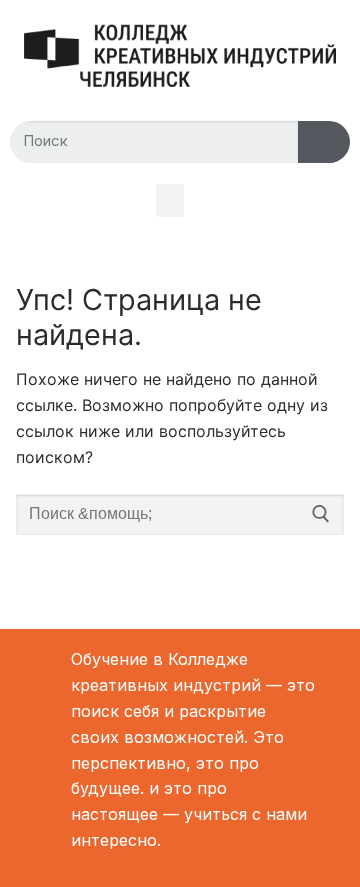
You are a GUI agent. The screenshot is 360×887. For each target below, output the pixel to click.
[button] (170, 200)
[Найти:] (180, 515)
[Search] (324, 142)
